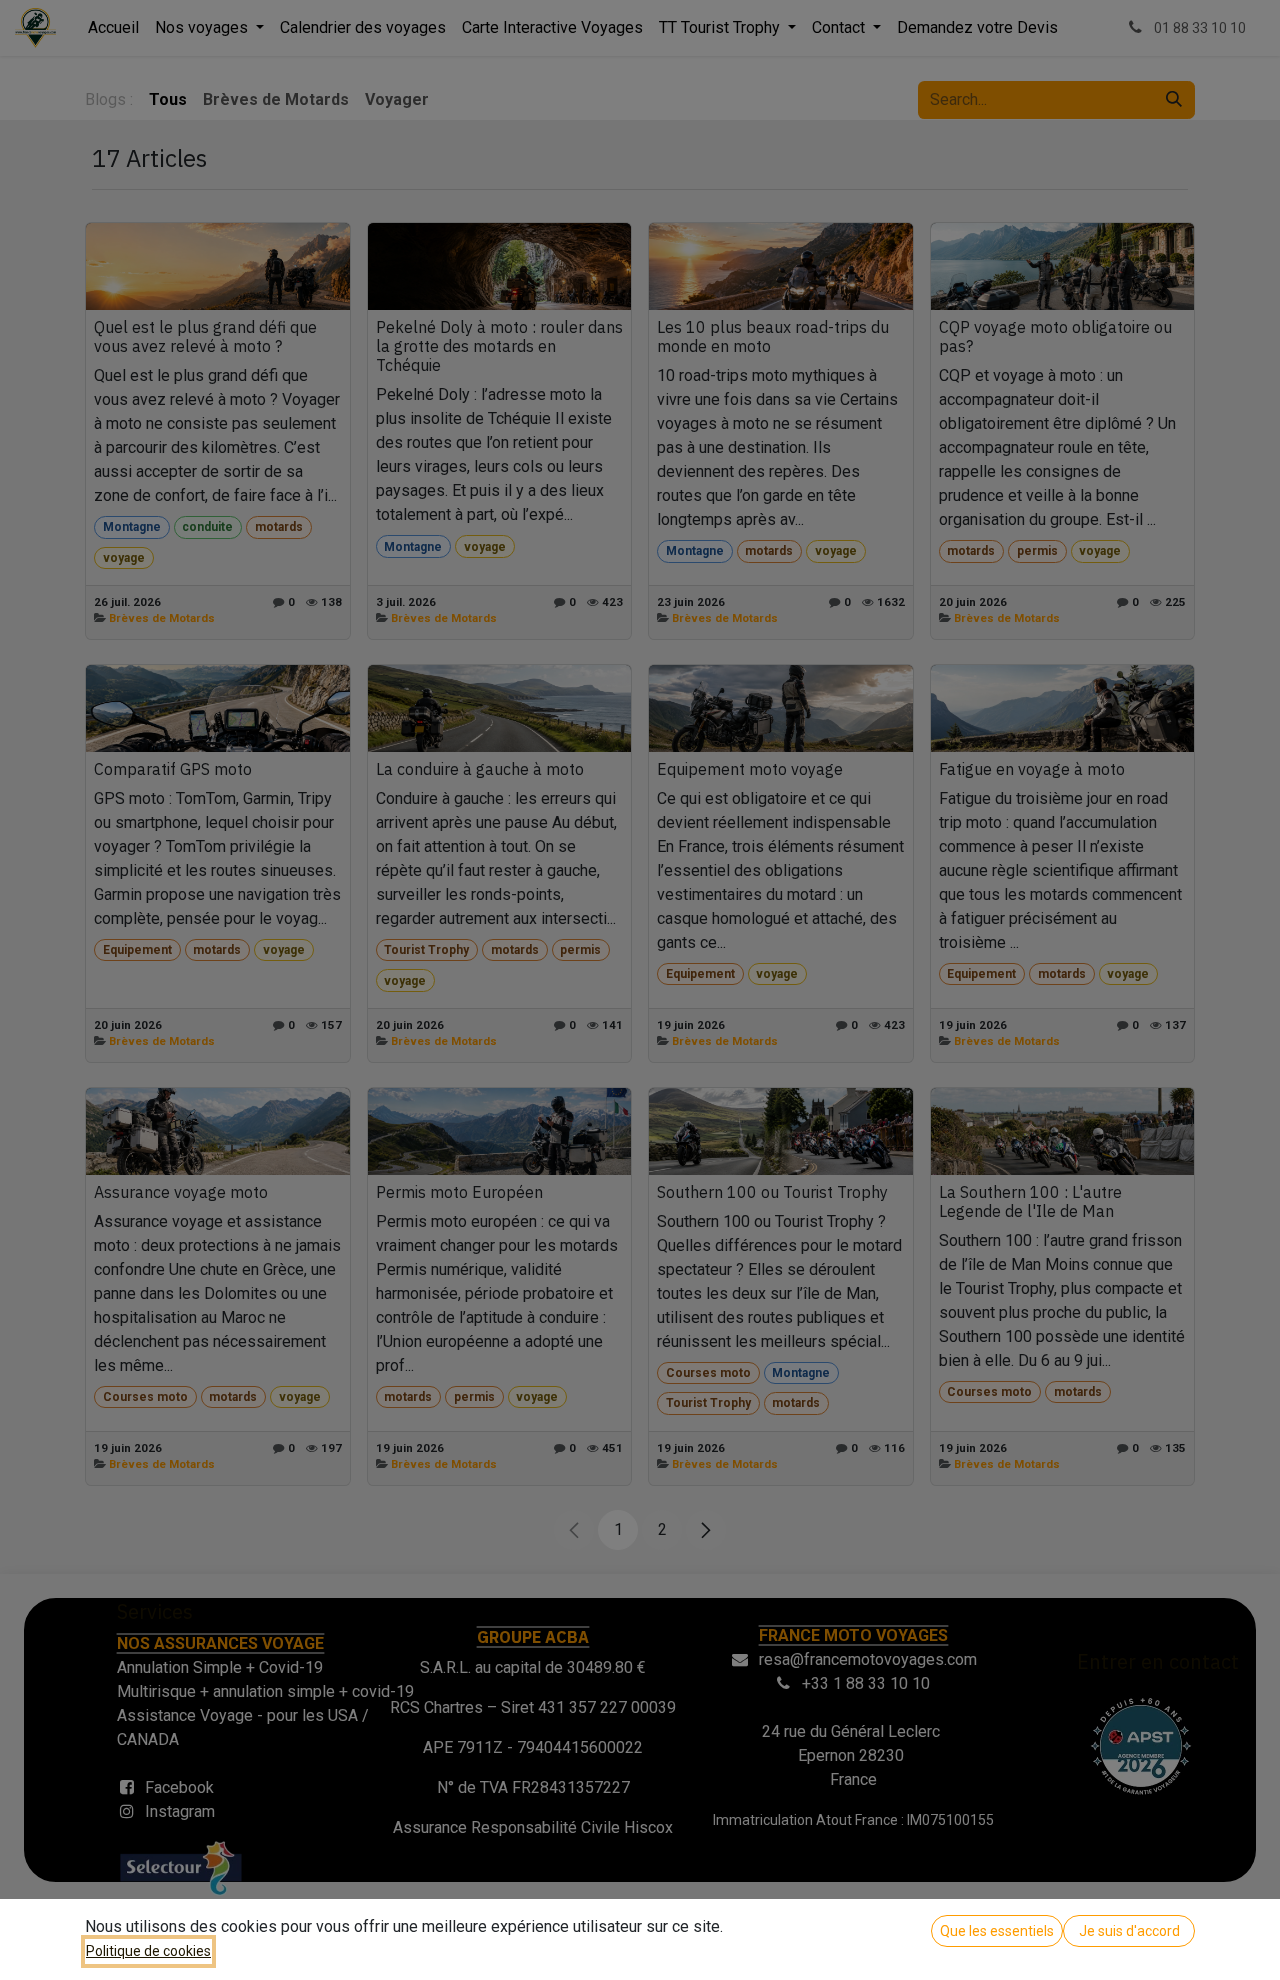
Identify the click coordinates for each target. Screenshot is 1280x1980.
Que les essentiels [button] (997, 1931)
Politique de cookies (148, 1951)
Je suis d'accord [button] (1129, 1931)
